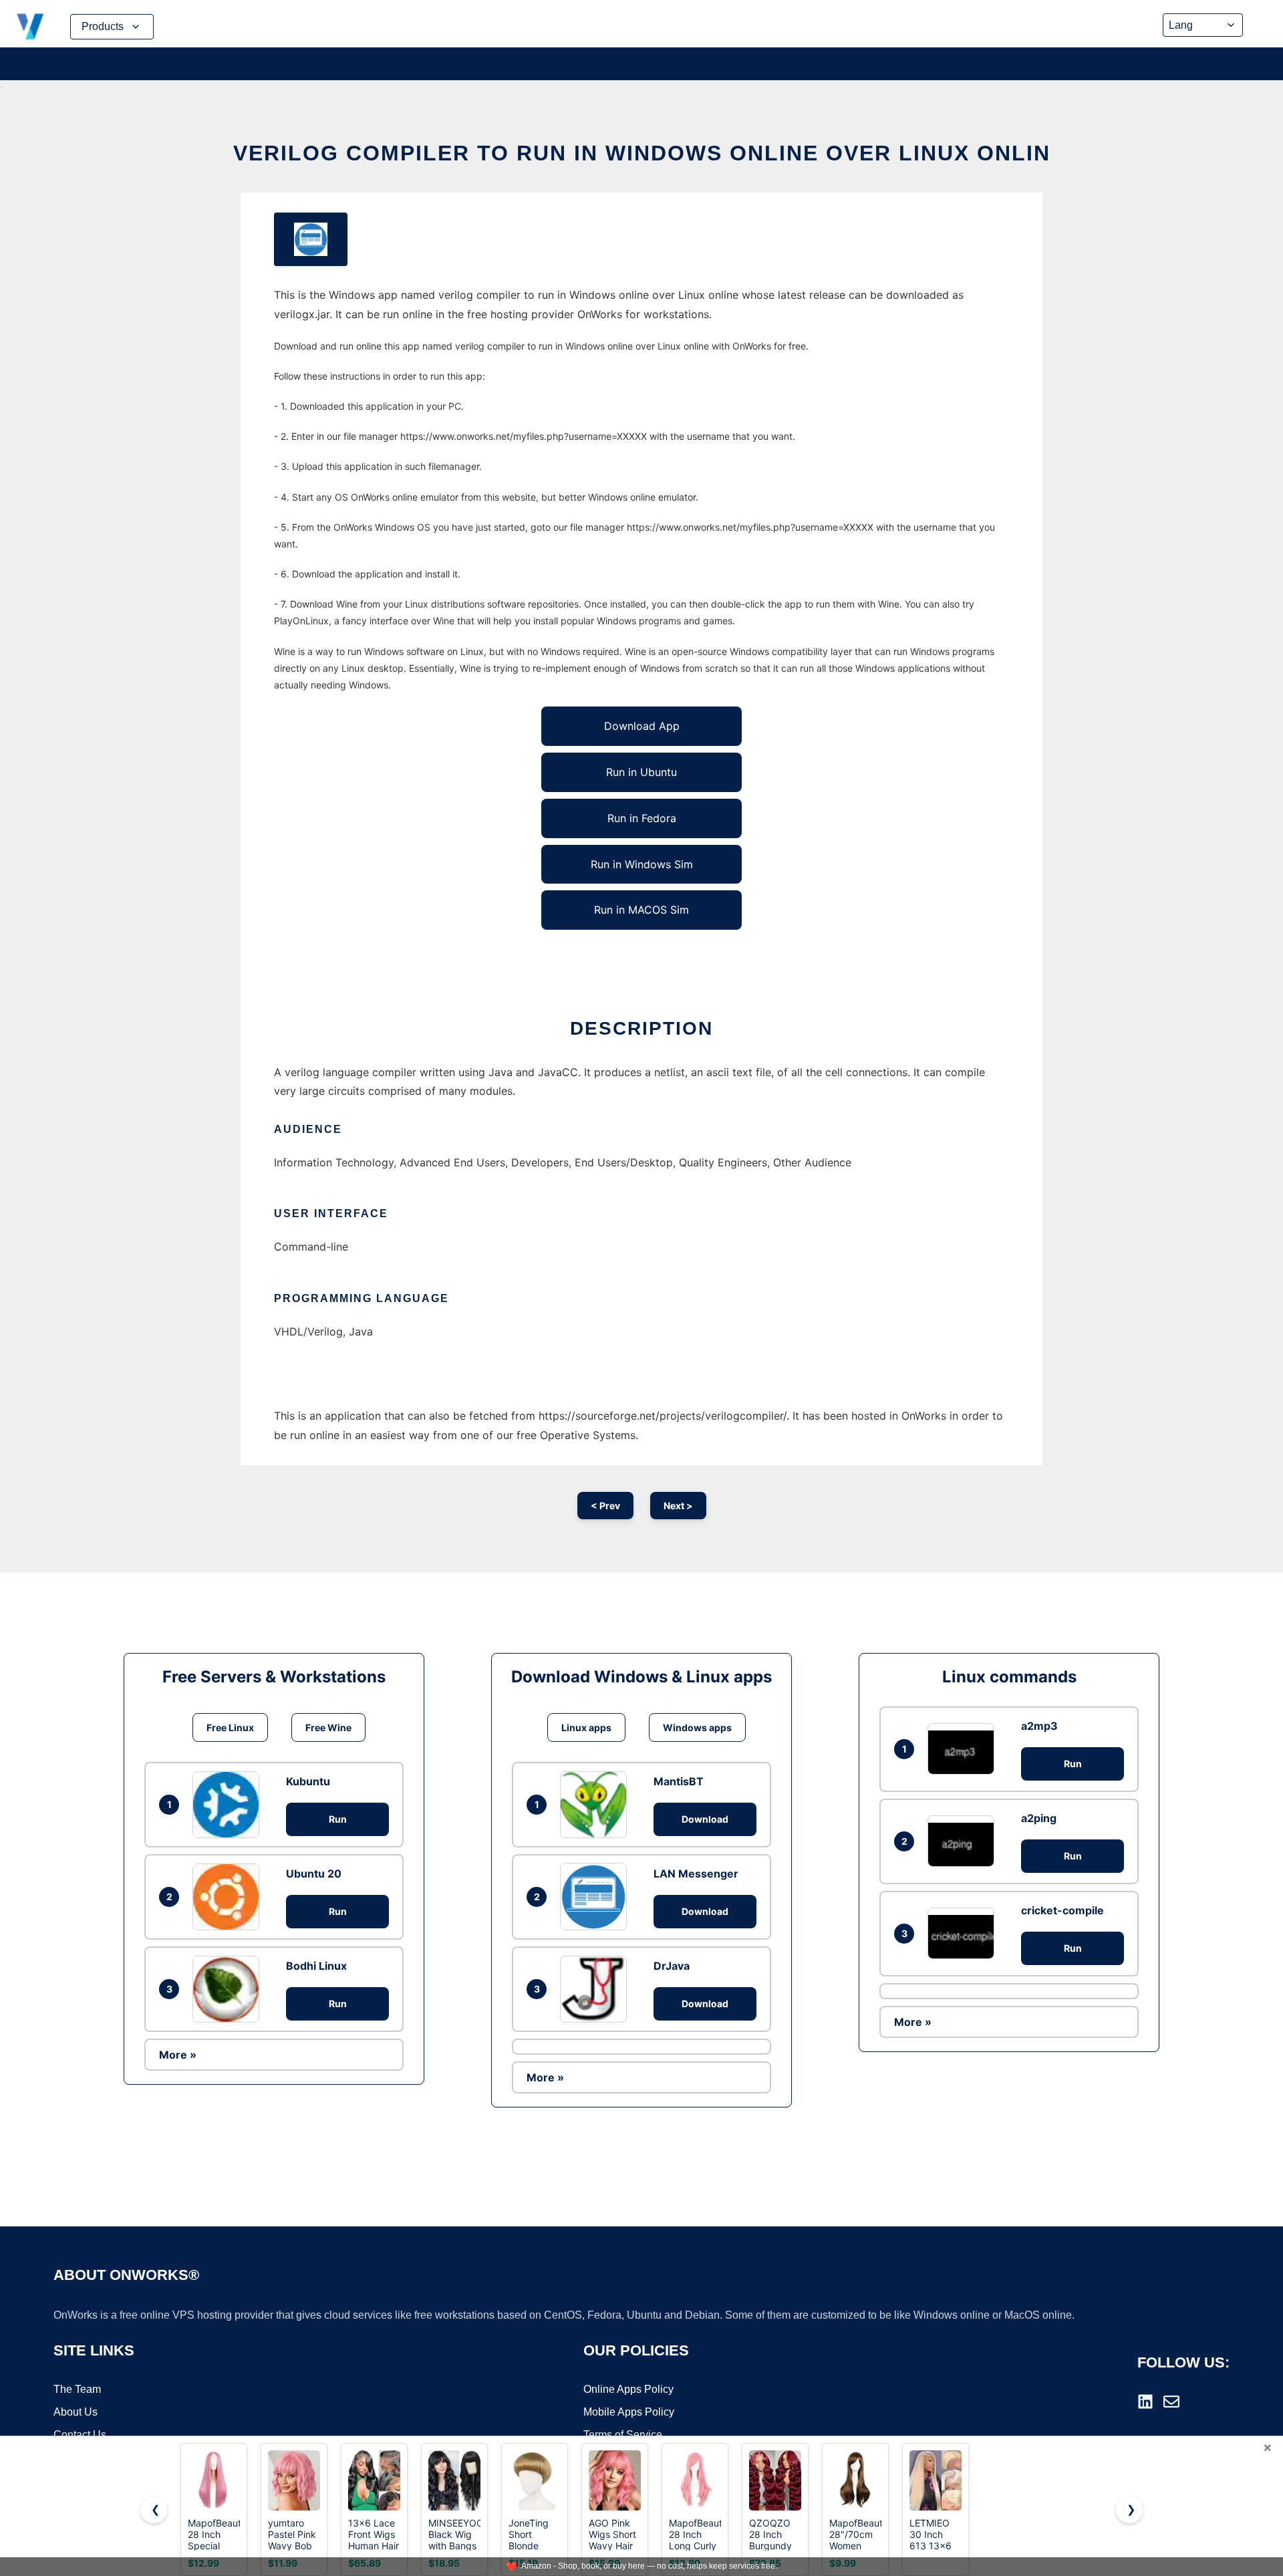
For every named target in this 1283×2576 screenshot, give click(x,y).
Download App (642, 726)
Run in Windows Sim (642, 864)
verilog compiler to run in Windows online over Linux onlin (642, 153)
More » (178, 2055)
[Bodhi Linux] (229, 1989)
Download (705, 1819)
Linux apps (586, 1727)
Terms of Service (623, 2435)
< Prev (605, 1506)
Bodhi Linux (316, 1966)
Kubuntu (308, 1781)
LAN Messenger (696, 1874)
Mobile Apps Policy (629, 2412)
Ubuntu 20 (314, 1874)
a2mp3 (1039, 1726)
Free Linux (230, 1727)
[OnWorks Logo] (30, 27)
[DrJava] (597, 1989)
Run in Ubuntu (641, 772)
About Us (76, 2412)
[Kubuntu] (229, 1805)
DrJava (672, 1966)
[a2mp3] (964, 1749)
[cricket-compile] (964, 1933)
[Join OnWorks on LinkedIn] (1145, 2402)
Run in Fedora (642, 818)
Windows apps (697, 1727)
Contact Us (80, 2435)
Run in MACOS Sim (641, 910)
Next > (678, 1506)
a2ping (1039, 1818)
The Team (77, 2389)
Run (338, 1819)
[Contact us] (1171, 2402)
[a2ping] (964, 1841)
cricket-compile (1062, 1910)
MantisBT (679, 1781)
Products (103, 26)
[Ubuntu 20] (229, 1897)
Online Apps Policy (628, 2389)
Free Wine (328, 1727)
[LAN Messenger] (597, 1896)
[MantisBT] (597, 1805)
